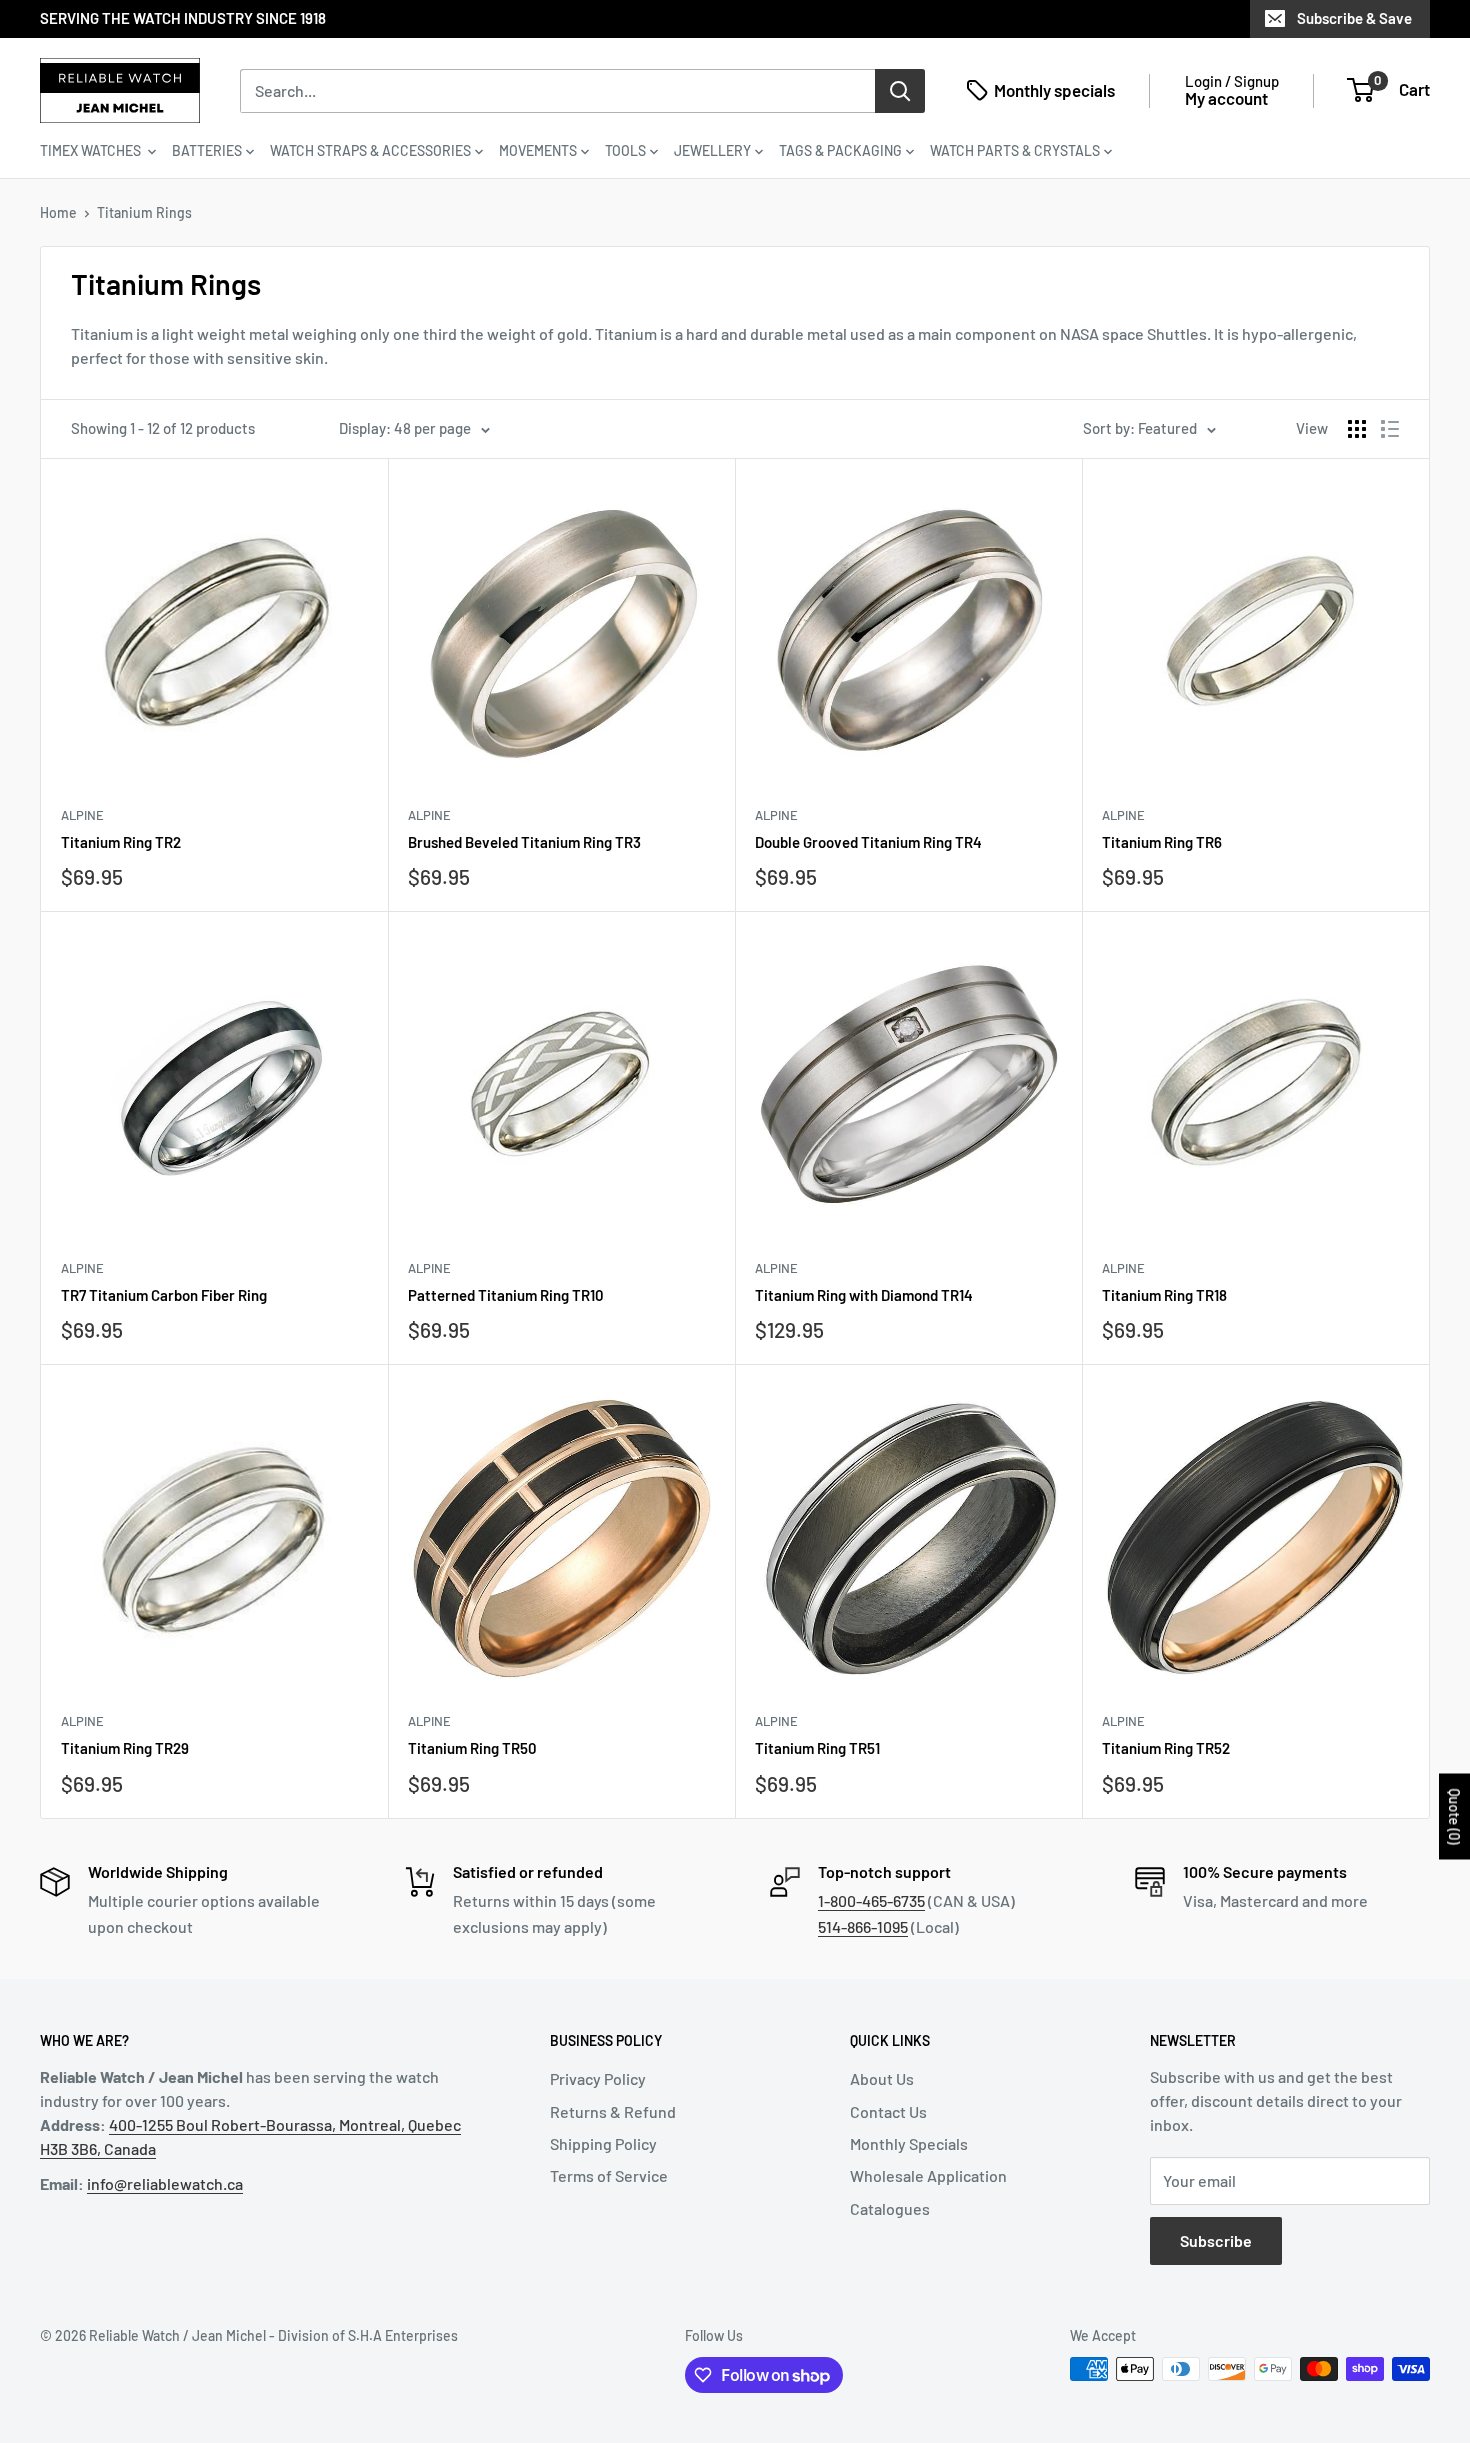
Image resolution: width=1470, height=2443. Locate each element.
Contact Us (888, 2111)
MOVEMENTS (538, 150)
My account (1226, 98)
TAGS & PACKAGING (840, 150)
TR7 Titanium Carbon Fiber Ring (164, 1295)
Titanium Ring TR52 (1166, 1748)
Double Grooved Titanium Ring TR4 (868, 842)
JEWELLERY (712, 150)
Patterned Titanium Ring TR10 (506, 1295)
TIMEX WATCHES (92, 150)
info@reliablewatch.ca (165, 2183)
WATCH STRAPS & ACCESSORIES (370, 150)
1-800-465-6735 (871, 1900)
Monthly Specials (909, 2143)
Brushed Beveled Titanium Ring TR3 (524, 842)
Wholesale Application (928, 2175)
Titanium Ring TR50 (472, 1748)
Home (58, 212)
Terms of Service (609, 2175)
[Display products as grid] (1357, 429)
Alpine (82, 815)
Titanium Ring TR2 (121, 842)
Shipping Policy (603, 2143)
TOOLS (625, 150)
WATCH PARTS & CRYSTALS (1015, 150)
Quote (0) (1454, 1817)
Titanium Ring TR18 (1164, 1295)
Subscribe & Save (1354, 18)
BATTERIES (207, 150)
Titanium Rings (144, 212)
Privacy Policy (598, 2078)
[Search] (900, 90)
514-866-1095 (863, 1926)
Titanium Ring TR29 (125, 1748)
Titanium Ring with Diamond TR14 (864, 1295)
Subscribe (1216, 2240)
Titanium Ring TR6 (1162, 842)
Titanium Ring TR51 (817, 1748)
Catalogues (890, 2208)
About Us (882, 2078)
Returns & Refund (613, 2111)
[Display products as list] (1390, 429)
